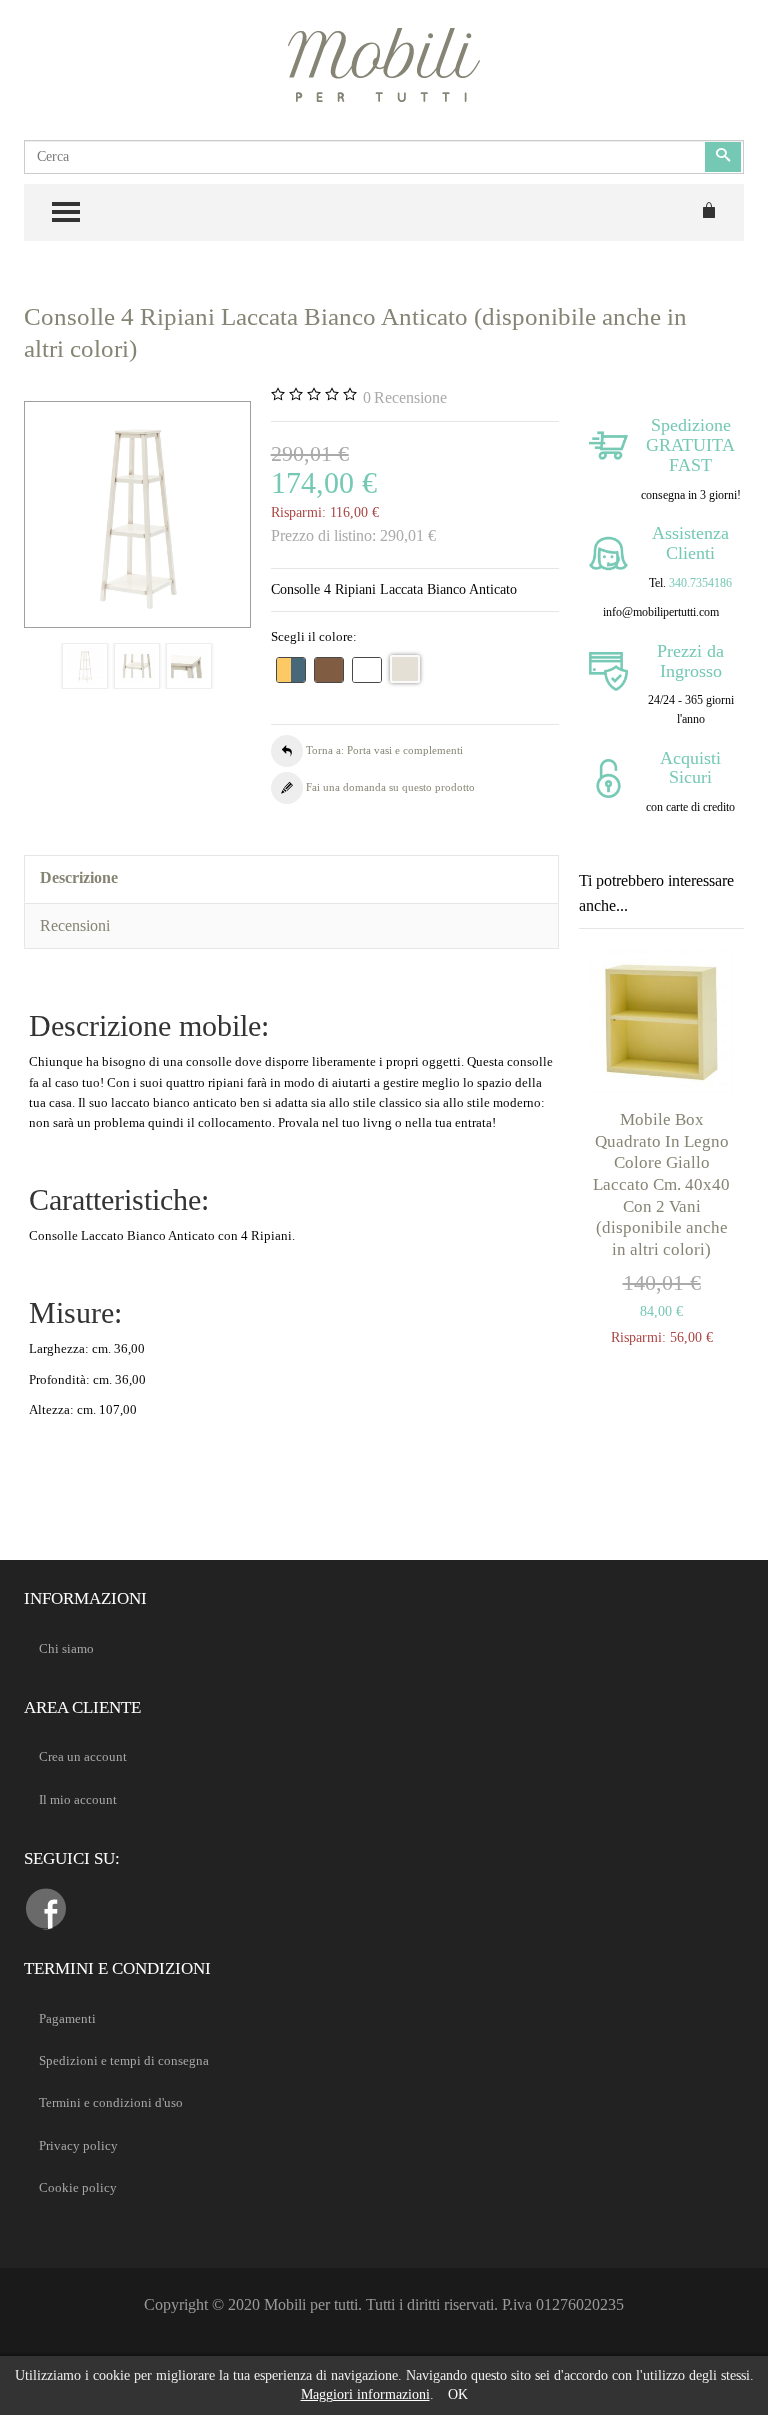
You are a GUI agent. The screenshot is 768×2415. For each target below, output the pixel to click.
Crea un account (83, 1756)
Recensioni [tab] (75, 925)
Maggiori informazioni (365, 2394)
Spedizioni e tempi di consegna (124, 2060)
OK (458, 2394)
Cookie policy (78, 2187)
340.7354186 (700, 583)
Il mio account (78, 1799)
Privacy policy (78, 2145)
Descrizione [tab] (79, 877)
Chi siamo (66, 1648)
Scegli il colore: (314, 636)
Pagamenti (67, 2018)
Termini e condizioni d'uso (111, 2102)
